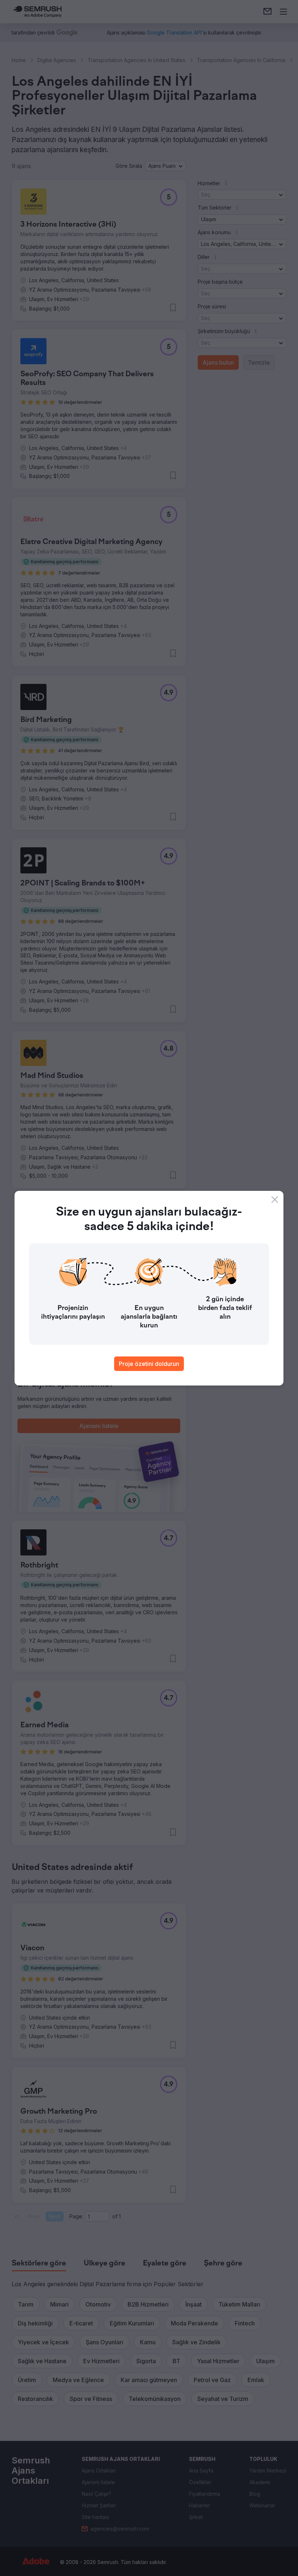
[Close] (275, 1200)
